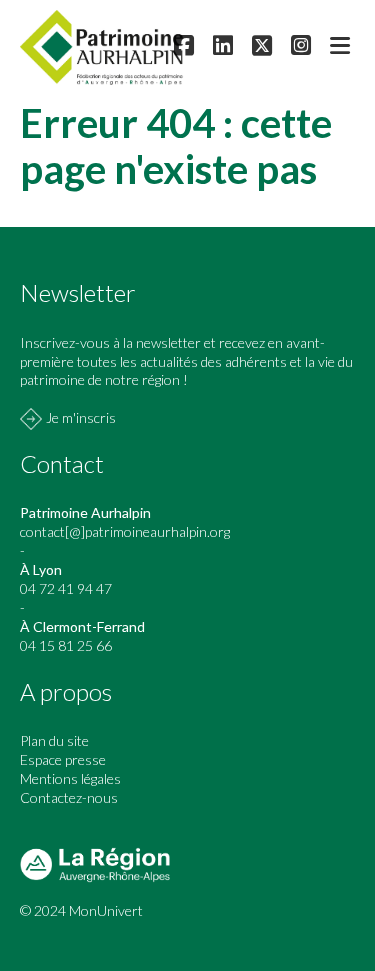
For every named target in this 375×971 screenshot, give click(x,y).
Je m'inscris (81, 417)
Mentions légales (70, 778)
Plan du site (54, 740)
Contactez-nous (69, 797)
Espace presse (63, 759)
